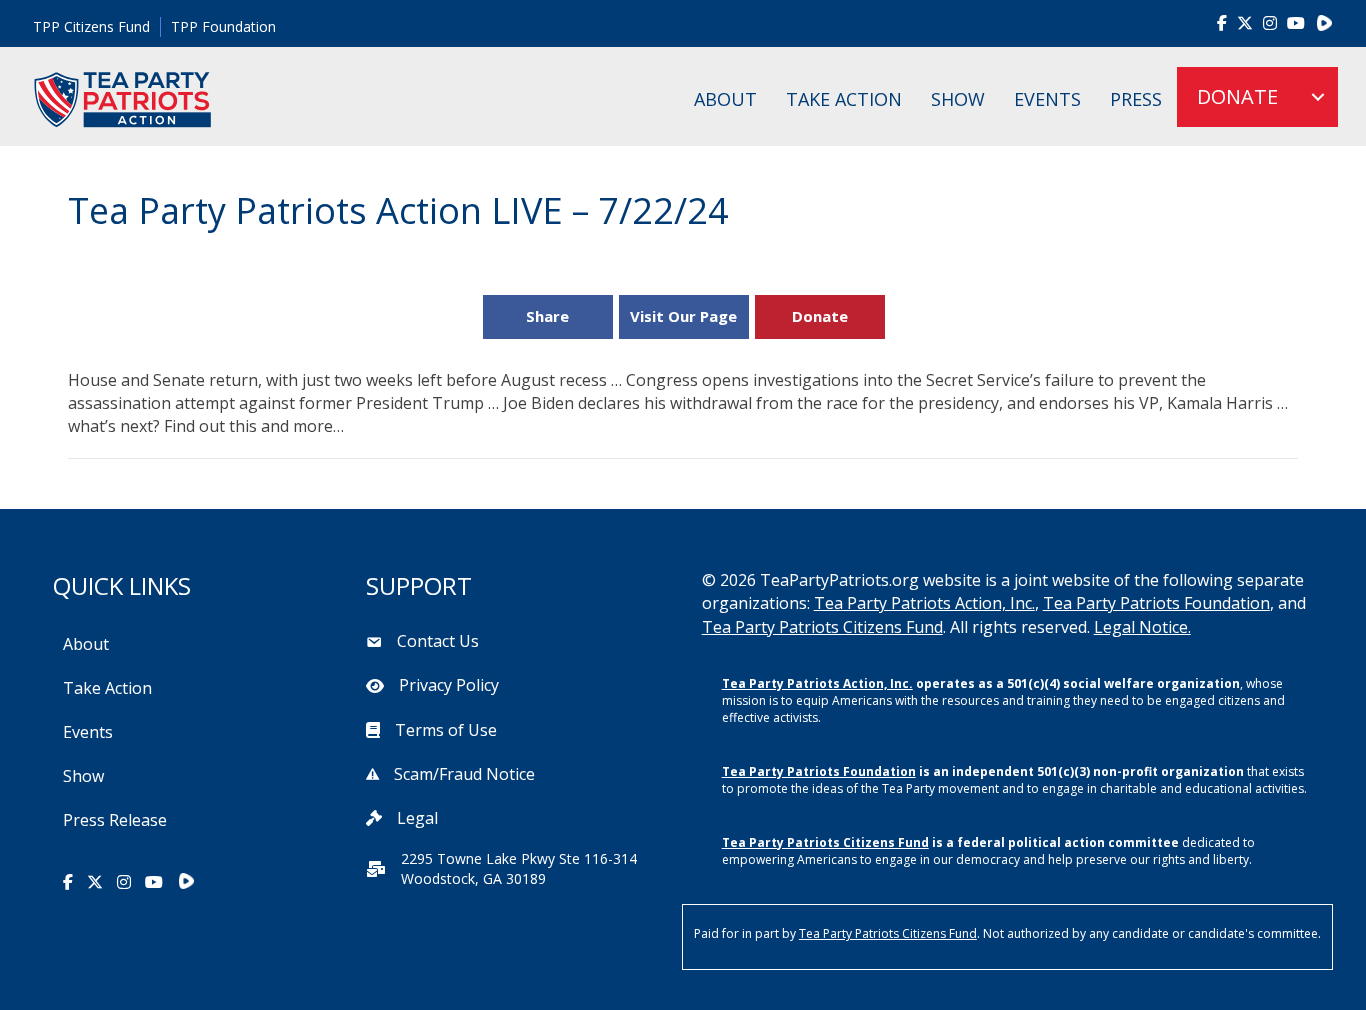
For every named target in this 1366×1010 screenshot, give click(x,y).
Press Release (115, 820)
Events (1047, 99)
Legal (417, 818)
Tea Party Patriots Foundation (1156, 603)
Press (1136, 99)
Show (958, 99)
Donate (820, 316)
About (725, 99)
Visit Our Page (683, 316)
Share (547, 316)
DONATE (1237, 96)
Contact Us (438, 641)
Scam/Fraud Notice (464, 774)
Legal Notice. (1142, 627)
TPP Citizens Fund (91, 26)
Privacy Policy (449, 685)
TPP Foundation (223, 26)
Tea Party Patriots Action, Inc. (924, 603)
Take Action (844, 99)
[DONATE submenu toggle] (1318, 97)
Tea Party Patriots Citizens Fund (822, 627)
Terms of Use (446, 730)
